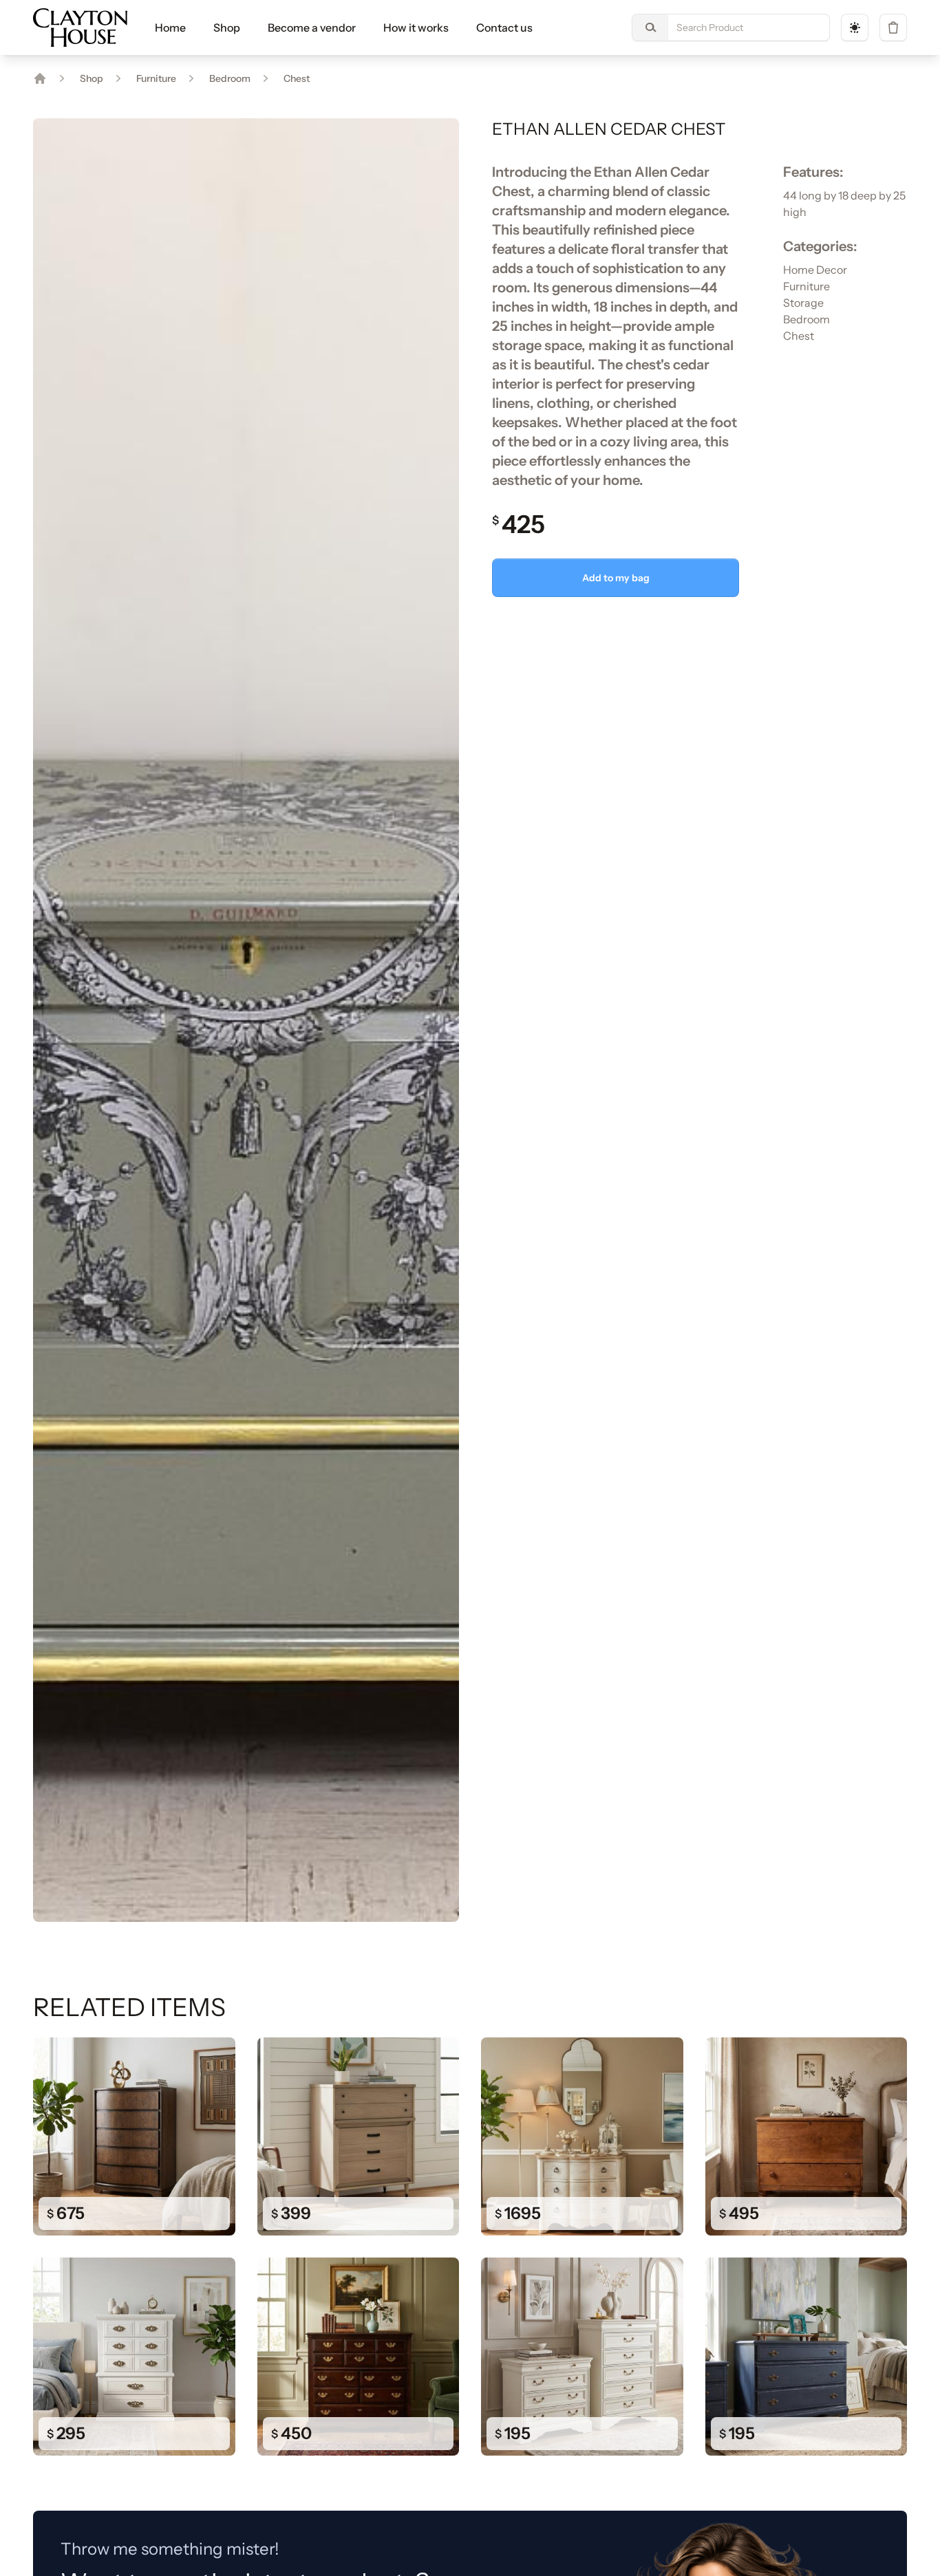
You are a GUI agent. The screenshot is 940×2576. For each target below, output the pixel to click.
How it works (416, 28)
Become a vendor (312, 28)
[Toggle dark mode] (855, 28)
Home (170, 28)
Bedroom (230, 78)
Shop (227, 28)
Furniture (156, 78)
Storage (803, 303)
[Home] (40, 78)
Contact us (504, 28)
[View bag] (893, 28)
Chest (297, 78)
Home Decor (815, 270)
